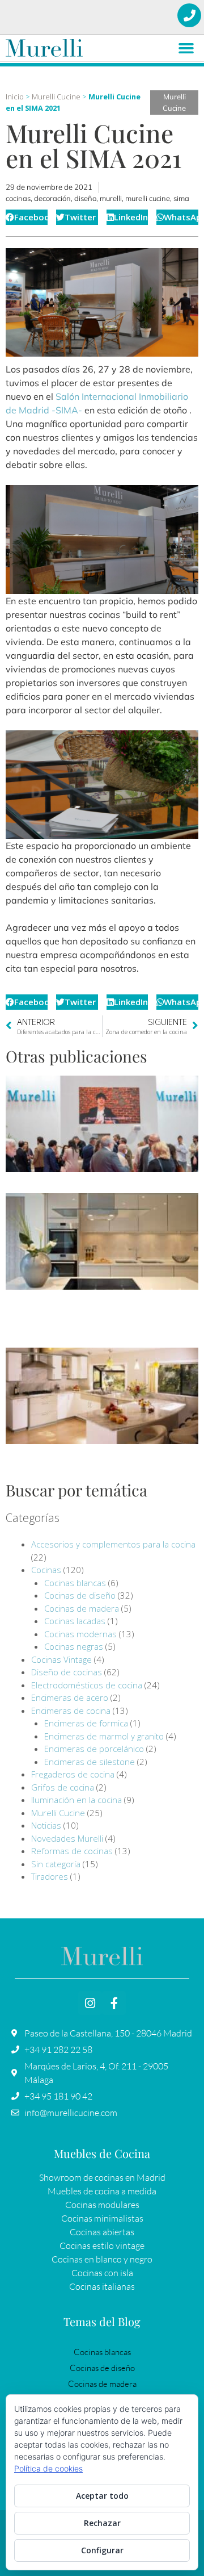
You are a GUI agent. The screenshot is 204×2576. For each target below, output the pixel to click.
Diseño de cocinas (67, 1672)
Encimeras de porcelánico (94, 1749)
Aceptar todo (102, 2496)
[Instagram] (90, 2003)
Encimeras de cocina (71, 1711)
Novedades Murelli (67, 1838)
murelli (111, 198)
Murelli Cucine (56, 97)
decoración (52, 198)
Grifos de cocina (63, 1787)
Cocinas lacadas (75, 1621)
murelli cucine (148, 198)
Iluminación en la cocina (76, 1800)
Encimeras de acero (70, 1697)
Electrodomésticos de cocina (87, 1685)
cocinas (18, 198)
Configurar (102, 2550)
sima (181, 198)
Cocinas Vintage (61, 1659)
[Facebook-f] (114, 2003)
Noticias (46, 1825)
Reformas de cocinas (72, 1851)
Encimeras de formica (86, 1723)
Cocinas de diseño (80, 1595)
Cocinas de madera (82, 1608)
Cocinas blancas (75, 1583)
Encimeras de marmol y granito (104, 1736)
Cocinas (46, 1570)
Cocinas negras (74, 1646)
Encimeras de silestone (90, 1762)
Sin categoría (56, 1864)
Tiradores (50, 1876)
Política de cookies (48, 2468)
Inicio (15, 97)
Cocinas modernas (80, 1634)
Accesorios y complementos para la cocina (113, 1544)
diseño (85, 198)
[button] (186, 48)
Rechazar (102, 2523)
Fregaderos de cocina (73, 1774)
